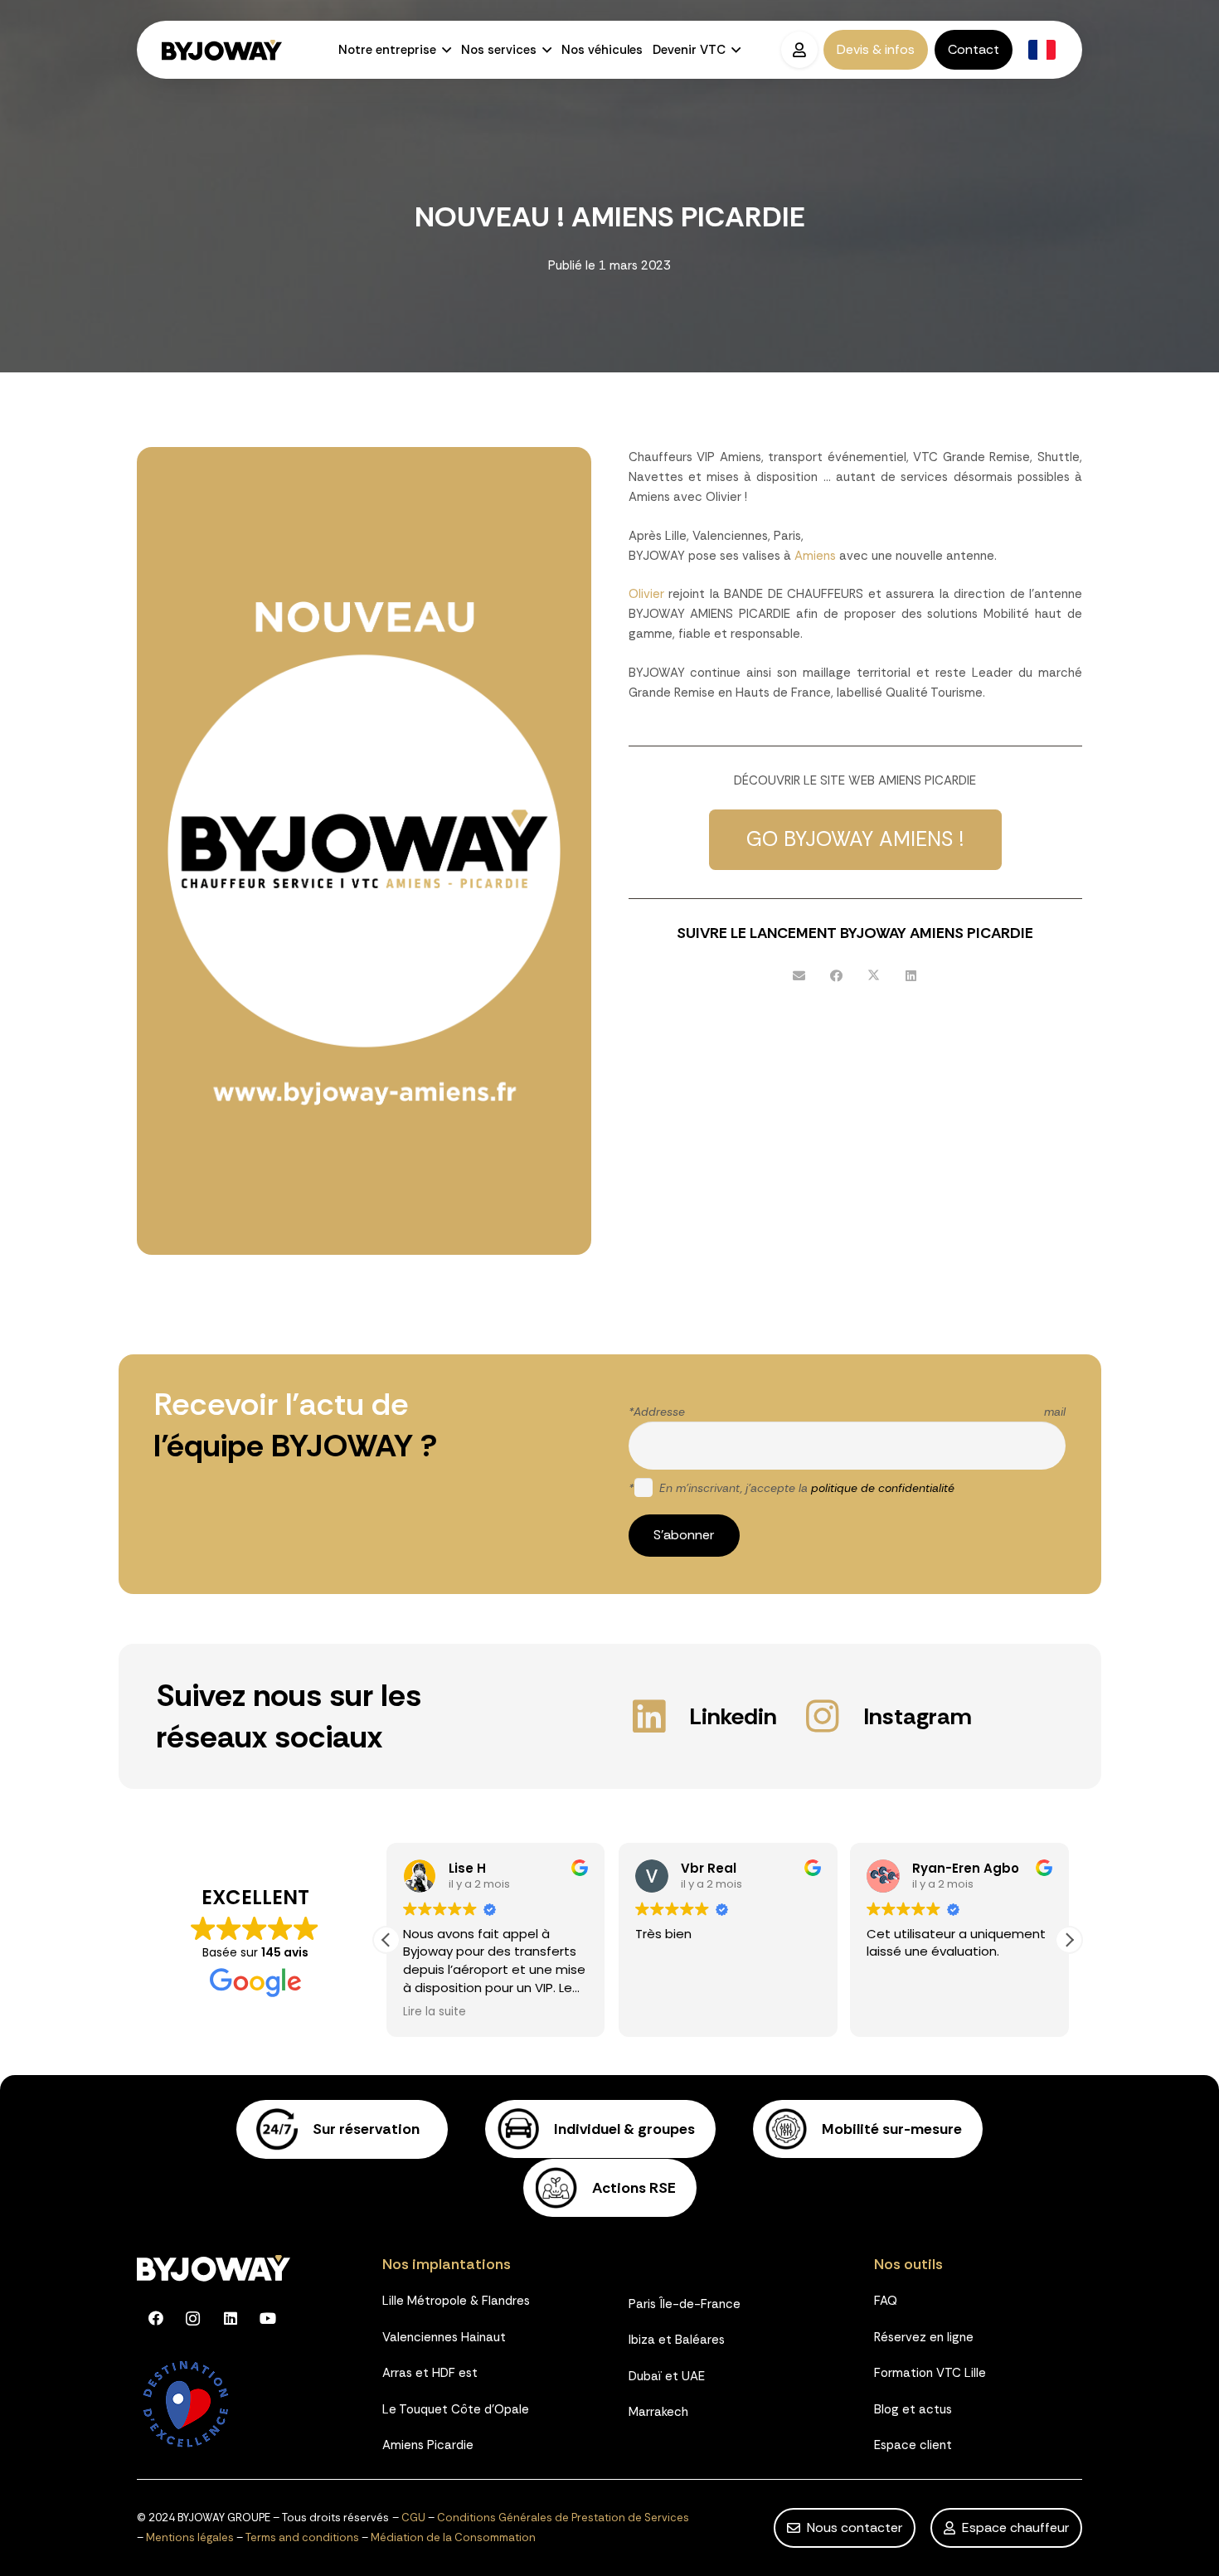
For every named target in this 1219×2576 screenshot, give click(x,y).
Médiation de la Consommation (453, 2537)
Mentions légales (190, 2537)
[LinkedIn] (230, 2318)
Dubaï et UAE (667, 2376)
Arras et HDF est (430, 2373)
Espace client (913, 2445)
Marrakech (658, 2412)
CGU (413, 2518)
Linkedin (733, 1716)
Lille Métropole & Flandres (456, 2301)
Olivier (646, 594)
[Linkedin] (659, 1716)
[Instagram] (833, 1716)
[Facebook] (155, 2318)
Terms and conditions (302, 2537)
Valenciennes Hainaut (444, 2337)
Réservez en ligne (924, 2337)
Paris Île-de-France (685, 2304)
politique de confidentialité (883, 1488)
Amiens (815, 556)
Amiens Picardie (428, 2445)
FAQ (886, 2301)
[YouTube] (267, 2318)
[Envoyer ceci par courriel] (799, 976)
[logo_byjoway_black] (222, 50)
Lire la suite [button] (435, 2012)
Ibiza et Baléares (677, 2340)
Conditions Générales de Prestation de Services (563, 2518)
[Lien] (342, 2129)
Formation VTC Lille (930, 2373)
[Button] (799, 49)
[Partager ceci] (836, 976)
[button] (444, 50)
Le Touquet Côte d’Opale (456, 2409)
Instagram (918, 1716)
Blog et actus (913, 2409)
